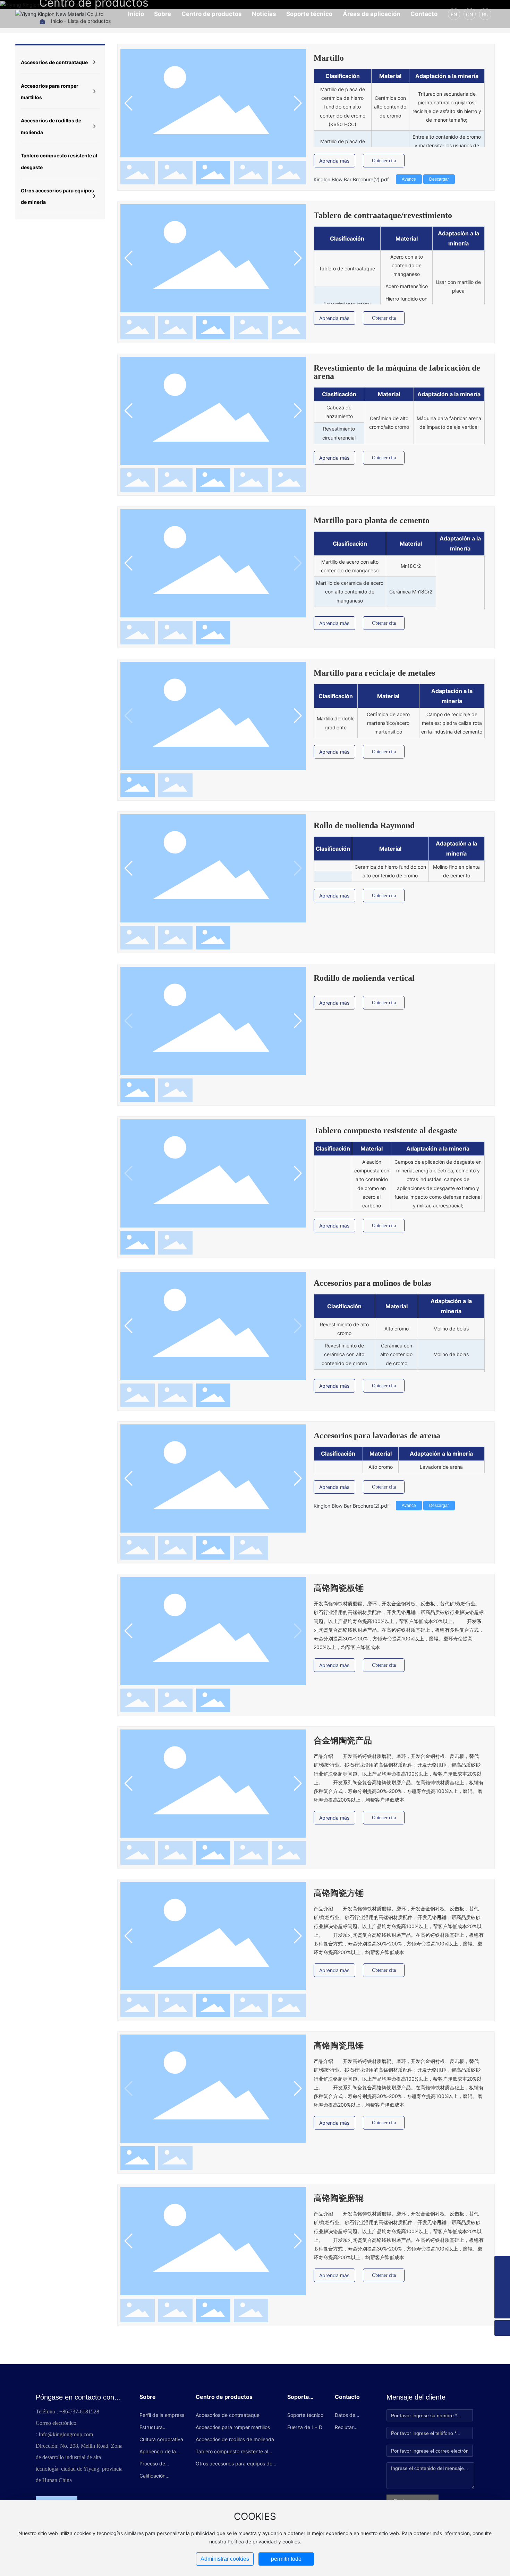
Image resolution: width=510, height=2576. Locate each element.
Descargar (439, 179)
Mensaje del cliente (416, 2397)
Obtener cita (384, 161)
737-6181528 (84, 2412)
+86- (65, 2412)
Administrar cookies (225, 2559)
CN (470, 14)
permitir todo (286, 2559)
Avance (409, 179)
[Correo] (502, 2295)
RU (485, 14)
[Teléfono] (502, 2279)
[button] (298, 103)
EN (454, 14)
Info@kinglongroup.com (66, 2434)
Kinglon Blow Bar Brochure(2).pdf (351, 179)
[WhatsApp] (502, 2264)
